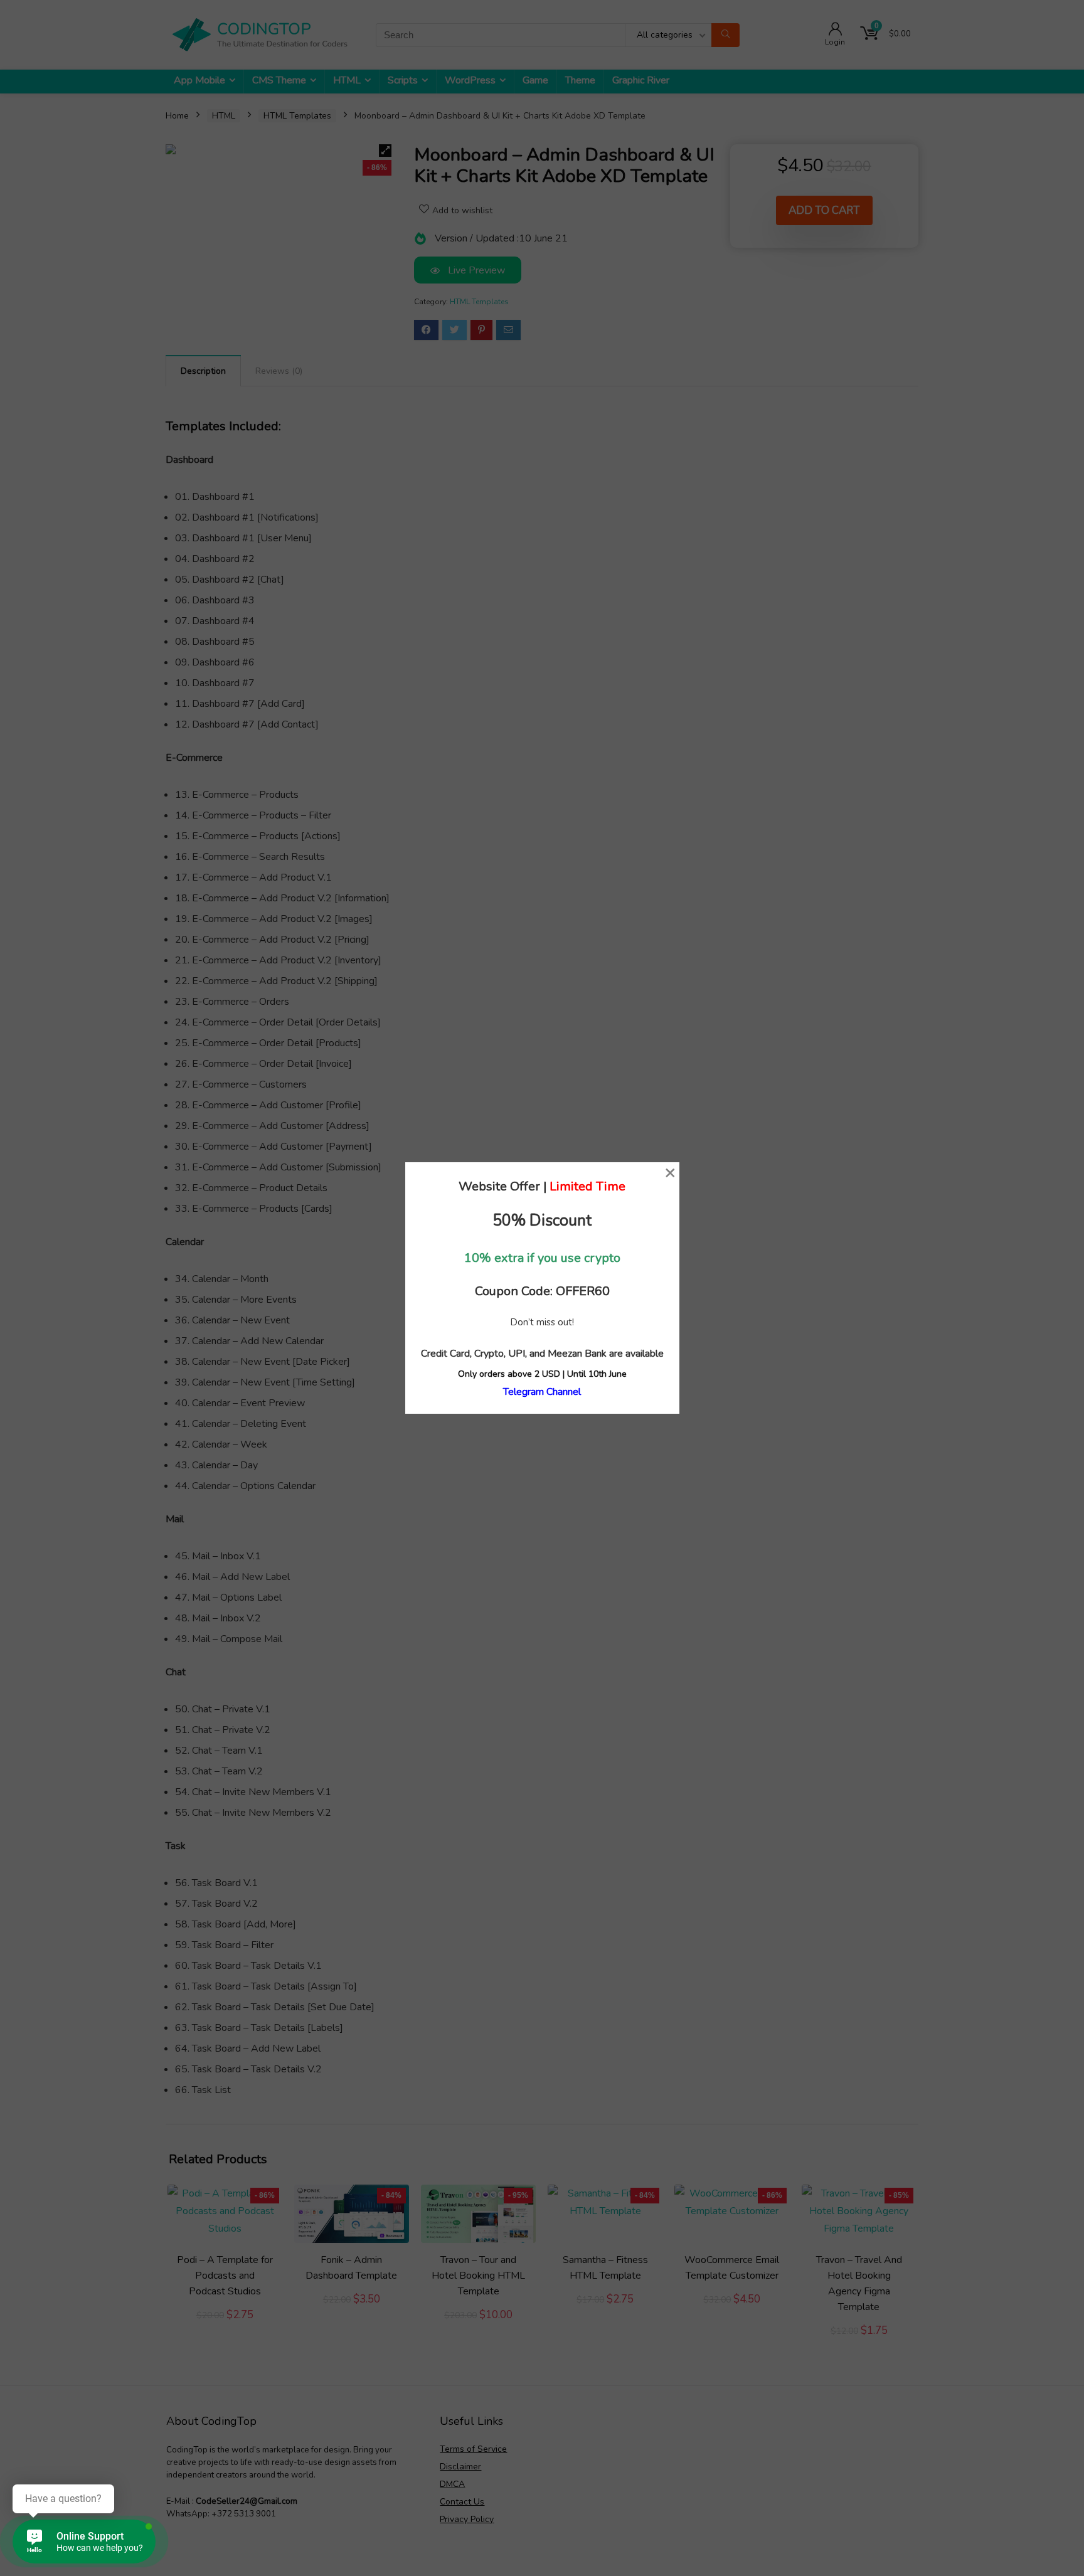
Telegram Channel (542, 1392)
